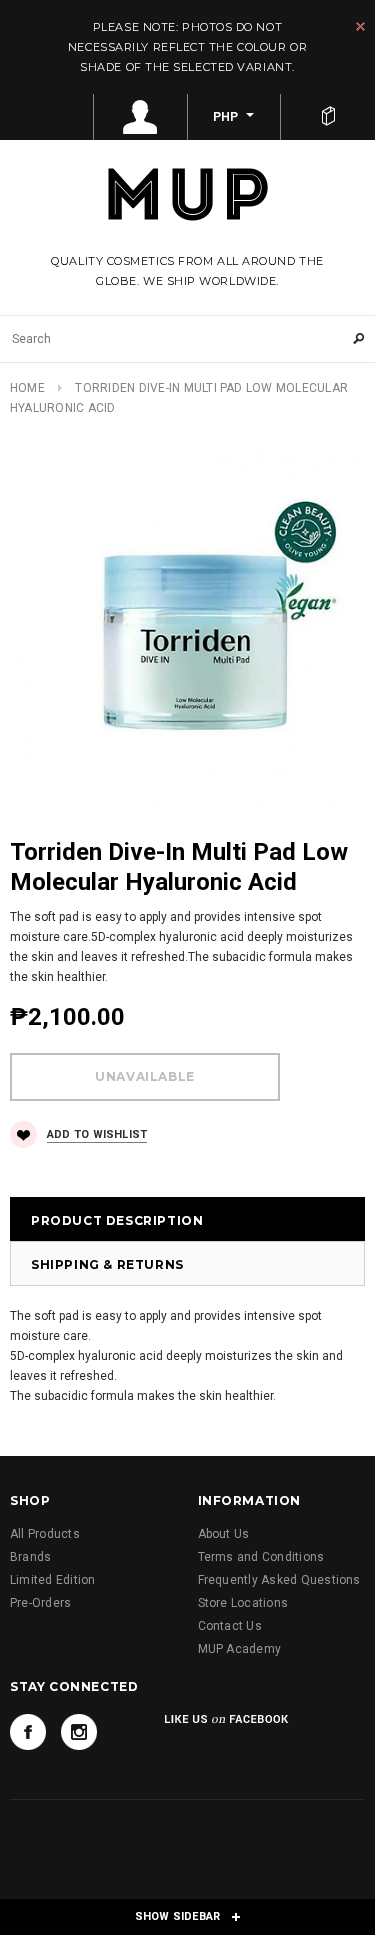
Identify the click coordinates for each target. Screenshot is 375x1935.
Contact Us (230, 1626)
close (360, 26)
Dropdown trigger (141, 117)
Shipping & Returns (107, 1264)
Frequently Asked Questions (279, 1580)
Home (27, 388)
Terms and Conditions (261, 1557)
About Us (224, 1534)
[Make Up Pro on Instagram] (79, 1732)
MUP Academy (240, 1649)
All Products (45, 1534)
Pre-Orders (40, 1603)
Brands (30, 1557)
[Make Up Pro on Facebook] (28, 1732)
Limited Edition (53, 1580)
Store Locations (243, 1603)
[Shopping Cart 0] (328, 117)
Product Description (117, 1220)
